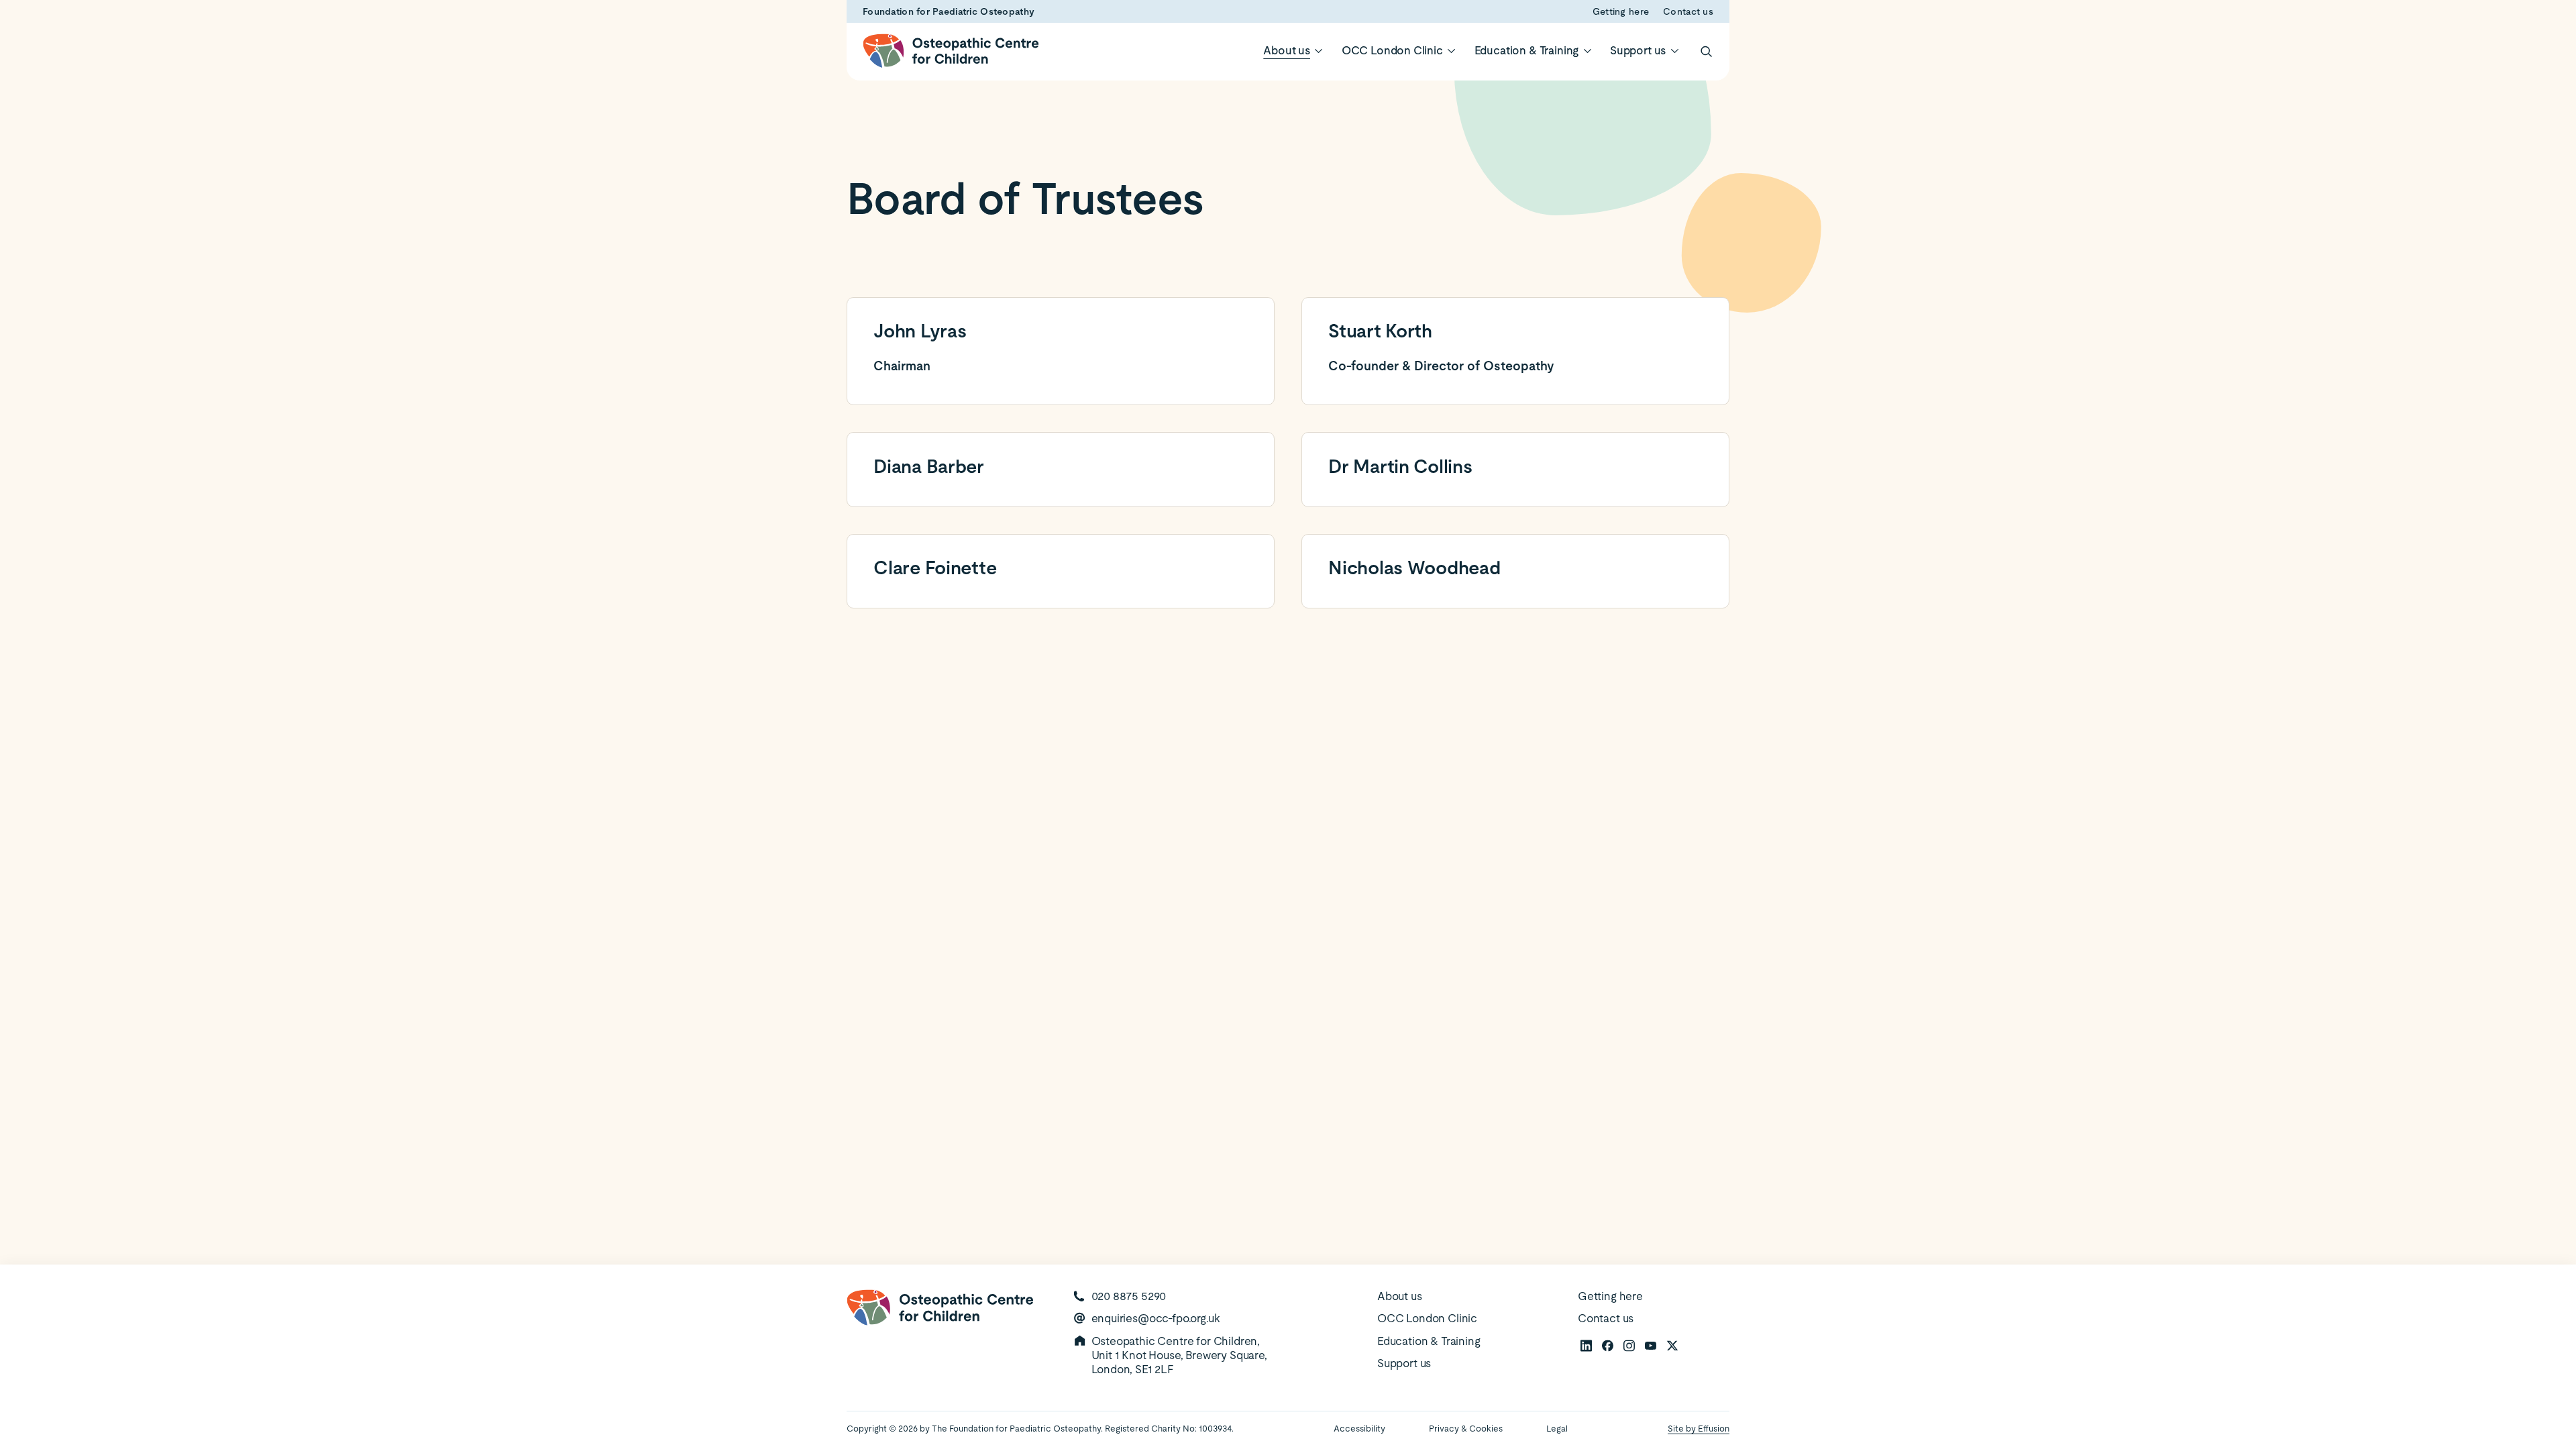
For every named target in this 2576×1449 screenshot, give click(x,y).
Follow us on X (1672, 1345)
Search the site (1705, 51)
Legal (1557, 1429)
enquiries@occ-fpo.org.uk (1156, 1318)
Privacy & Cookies (1466, 1429)
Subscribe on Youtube (1650, 1345)
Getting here (1621, 11)
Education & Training (1527, 50)
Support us (1638, 50)
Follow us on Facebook (1607, 1345)
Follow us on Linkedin (1586, 1345)
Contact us (1688, 11)
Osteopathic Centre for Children (951, 51)
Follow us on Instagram (1629, 1345)
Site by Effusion (1699, 1429)
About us (1287, 50)
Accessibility (1359, 1429)
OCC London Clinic (1392, 50)
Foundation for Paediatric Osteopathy (949, 11)
